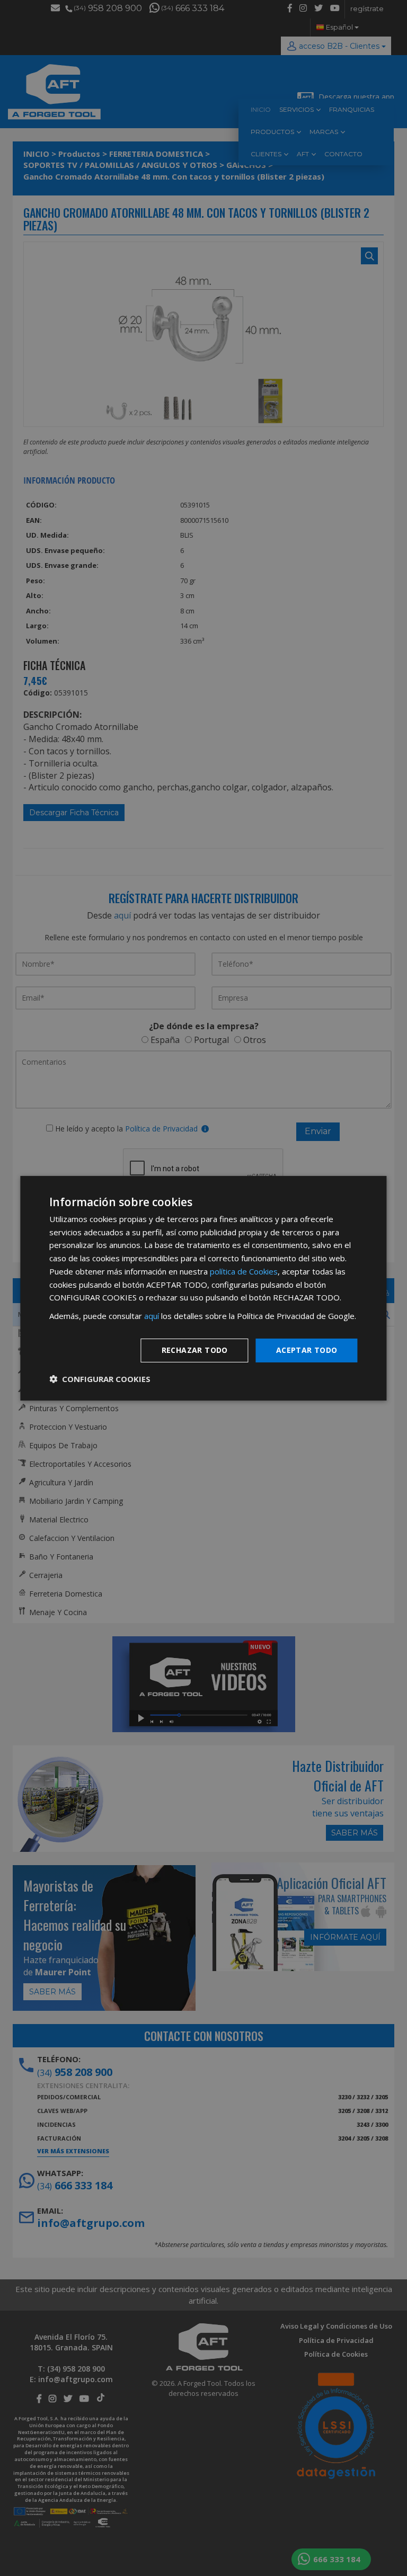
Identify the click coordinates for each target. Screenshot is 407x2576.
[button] (100, 1379)
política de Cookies (244, 1271)
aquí (152, 1316)
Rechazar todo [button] (195, 1350)
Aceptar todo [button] (307, 1350)
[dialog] (203, 1288)
